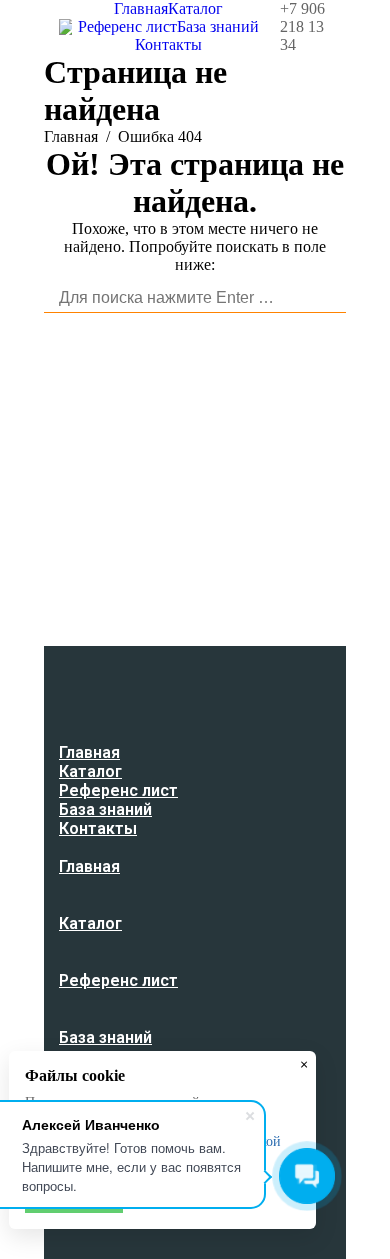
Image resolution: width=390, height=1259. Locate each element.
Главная (71, 136)
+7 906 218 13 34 (302, 26)
